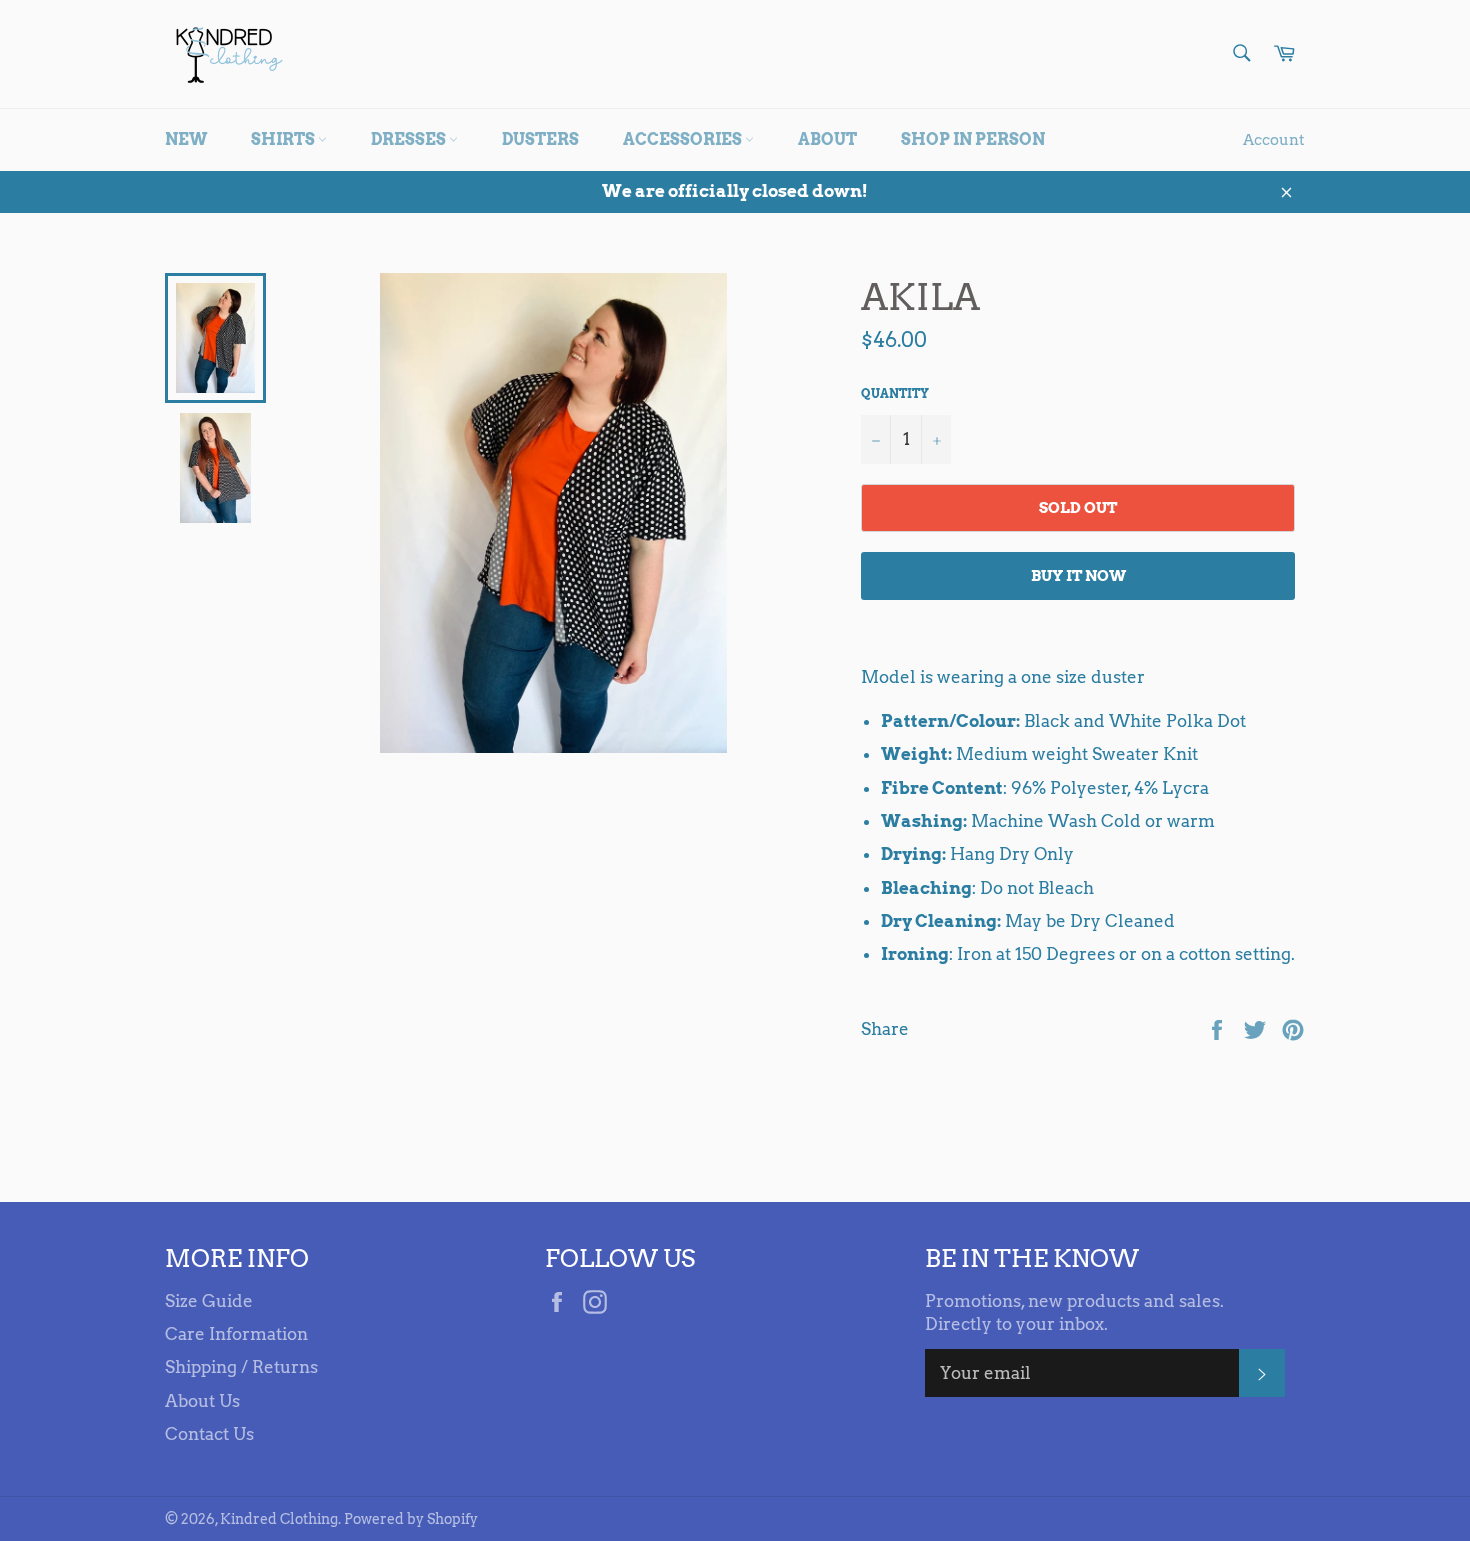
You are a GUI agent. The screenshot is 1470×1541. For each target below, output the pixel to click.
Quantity (895, 393)
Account (1274, 140)
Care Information (236, 1334)
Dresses (410, 139)
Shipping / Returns (241, 1367)
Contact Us (209, 1434)
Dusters (540, 139)
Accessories (684, 139)
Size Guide (209, 1301)
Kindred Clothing (279, 1519)
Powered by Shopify (411, 1519)
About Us (202, 1401)
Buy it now (1078, 576)
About (827, 139)
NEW (186, 139)
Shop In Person (973, 139)
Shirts (284, 139)
